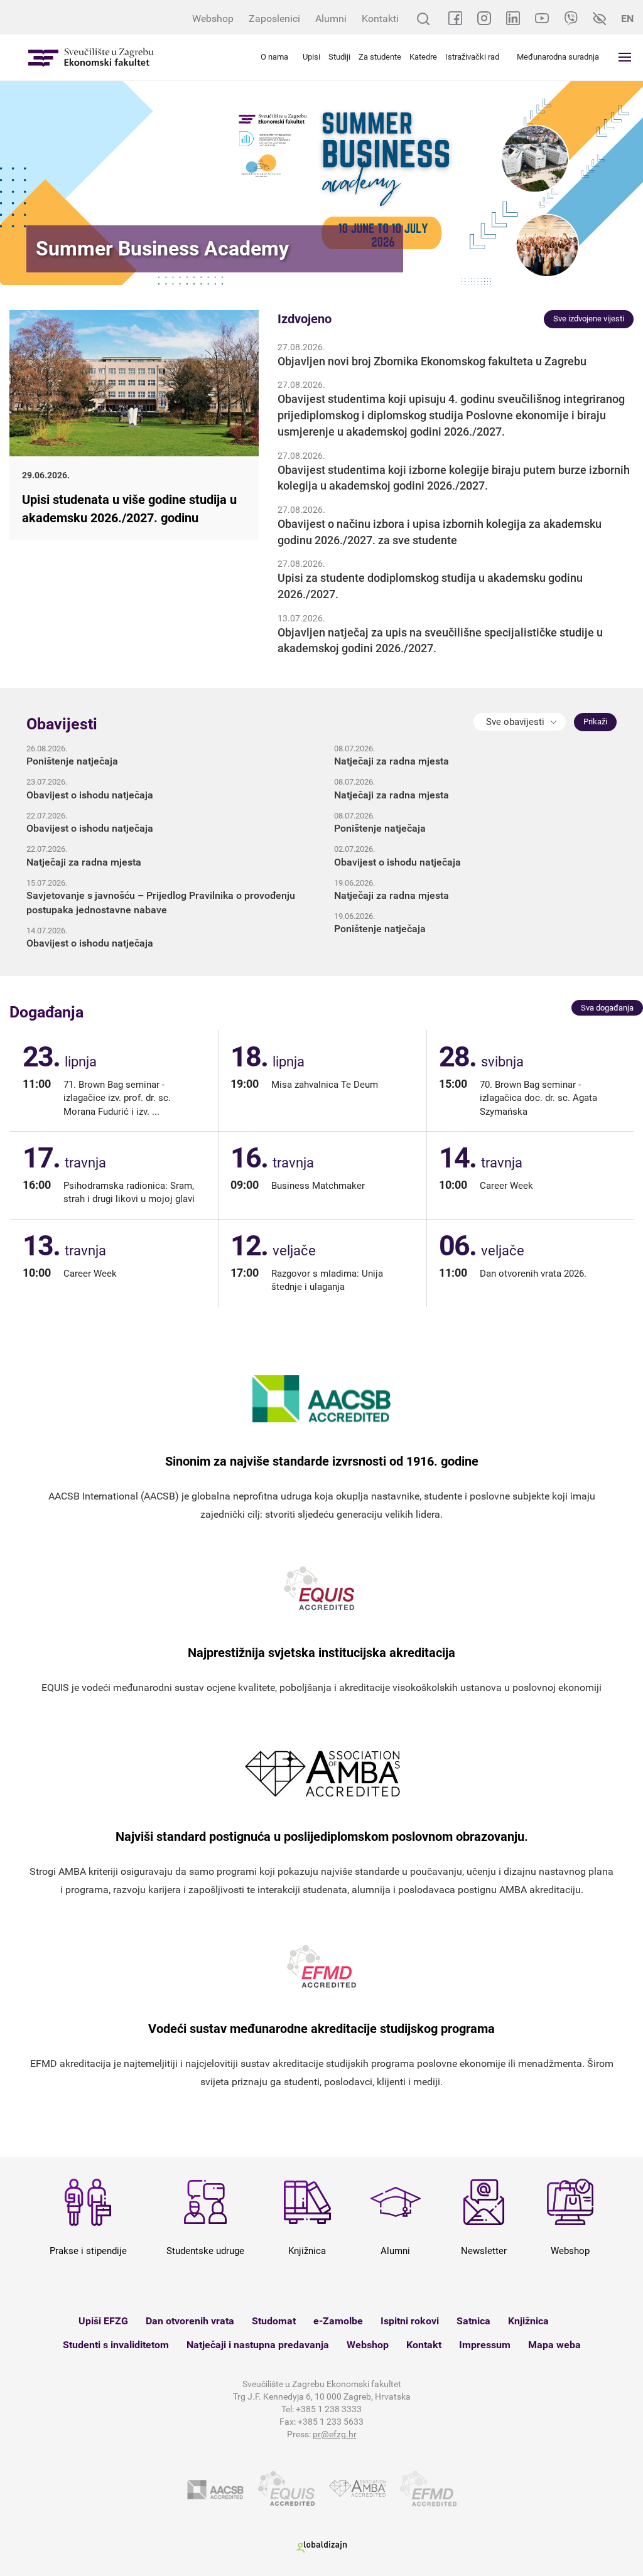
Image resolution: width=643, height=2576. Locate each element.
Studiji (339, 57)
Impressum (485, 2345)
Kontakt (424, 2345)
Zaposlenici (274, 19)
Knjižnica (528, 2321)
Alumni (331, 19)
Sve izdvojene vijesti (589, 319)
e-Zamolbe (338, 2321)
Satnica (473, 2321)
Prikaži (595, 722)
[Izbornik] (625, 57)
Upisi (311, 57)
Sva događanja (607, 1008)
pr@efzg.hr (335, 2434)
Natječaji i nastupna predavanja (258, 2345)
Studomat (274, 2321)
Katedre (423, 57)
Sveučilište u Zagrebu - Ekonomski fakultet (91, 57)
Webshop (213, 19)
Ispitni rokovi (410, 2321)
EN (627, 19)
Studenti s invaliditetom (116, 2345)
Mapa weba (554, 2345)
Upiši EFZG (103, 2321)
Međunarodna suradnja (558, 57)
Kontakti (380, 19)
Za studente (380, 57)
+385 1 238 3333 (329, 2409)
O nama (274, 57)
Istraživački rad (472, 57)
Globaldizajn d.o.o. (321, 2547)
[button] (520, 722)
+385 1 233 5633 (331, 2422)
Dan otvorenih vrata (190, 2321)
